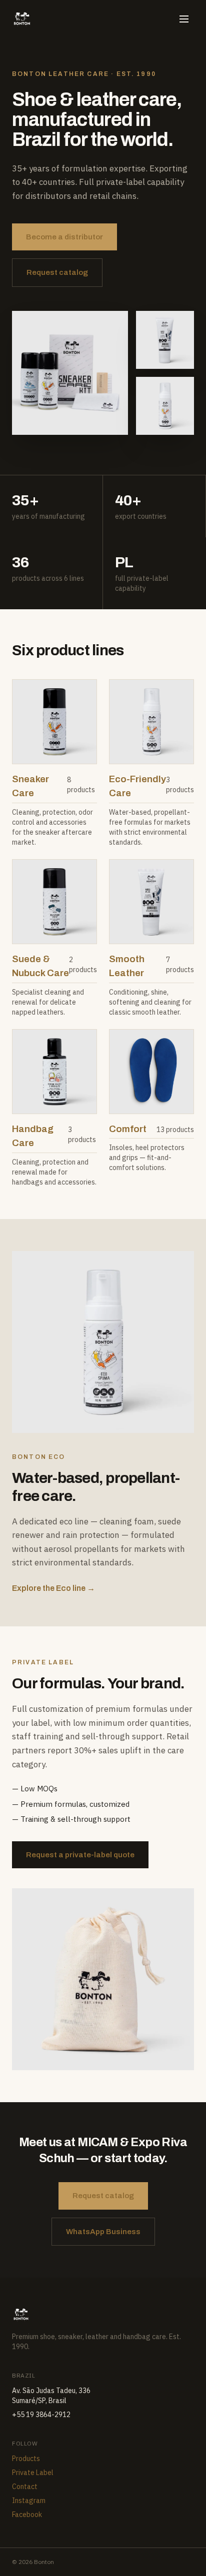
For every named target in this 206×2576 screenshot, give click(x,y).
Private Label (33, 2473)
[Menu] (184, 19)
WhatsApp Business (103, 2232)
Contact (25, 2487)
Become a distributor (64, 237)
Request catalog (57, 272)
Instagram (29, 2501)
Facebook (27, 2515)
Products (26, 2459)
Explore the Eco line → (53, 1588)
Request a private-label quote (80, 1855)
